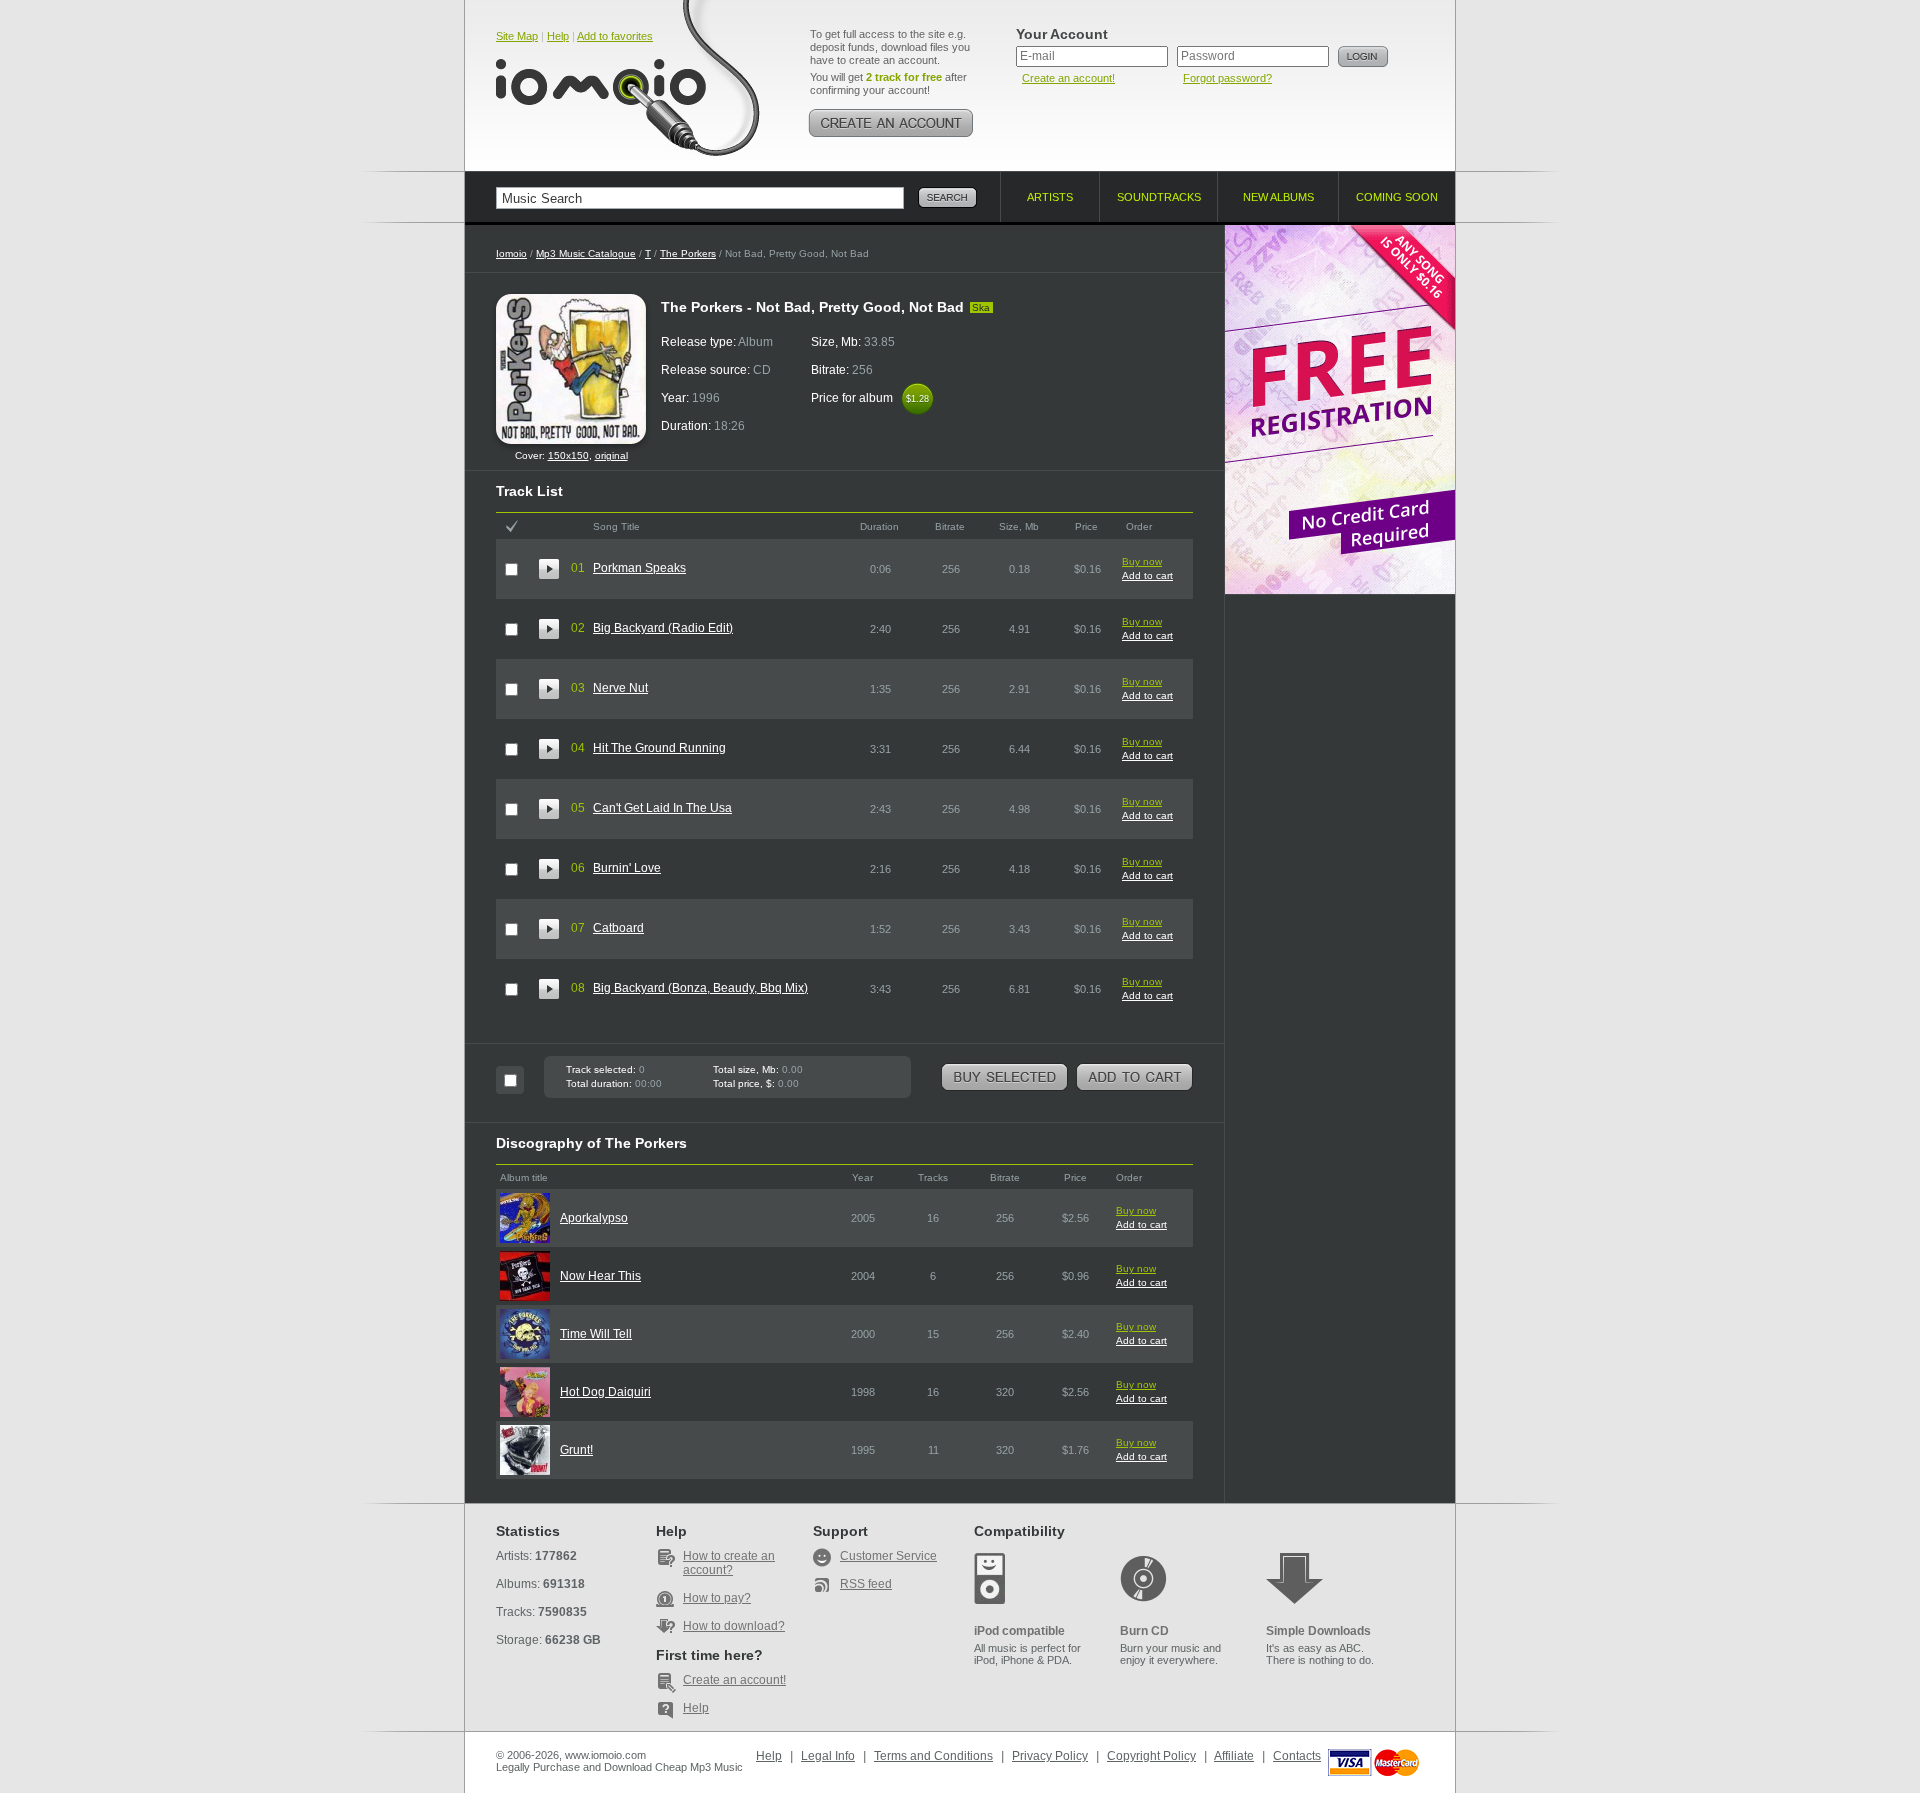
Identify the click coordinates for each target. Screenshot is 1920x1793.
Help (558, 36)
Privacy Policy (1050, 1756)
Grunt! (576, 1450)
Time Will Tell (596, 1334)
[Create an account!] (891, 123)
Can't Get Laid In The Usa (662, 808)
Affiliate (1234, 1756)
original (611, 455)
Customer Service (888, 1556)
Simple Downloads (1318, 1631)
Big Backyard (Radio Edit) (663, 628)
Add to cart (1147, 575)
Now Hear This (600, 1276)
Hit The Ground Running (659, 748)
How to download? (734, 1626)
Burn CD (1144, 1631)
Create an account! (1068, 78)
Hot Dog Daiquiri (605, 1392)
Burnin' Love (627, 868)
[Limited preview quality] (549, 569)
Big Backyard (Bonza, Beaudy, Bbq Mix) (700, 988)
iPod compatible (1019, 1631)
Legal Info (828, 1756)
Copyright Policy (1151, 1756)
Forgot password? (1227, 78)
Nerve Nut (620, 688)
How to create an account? (729, 1563)
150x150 (568, 455)
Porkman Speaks (639, 568)
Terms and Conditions (933, 1756)
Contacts (1297, 1756)
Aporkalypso (594, 1218)
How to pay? (717, 1598)
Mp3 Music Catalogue (586, 253)
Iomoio (511, 253)
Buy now (1142, 561)
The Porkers (688, 253)
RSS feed (866, 1584)
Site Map (517, 36)
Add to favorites (615, 36)
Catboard (618, 928)
